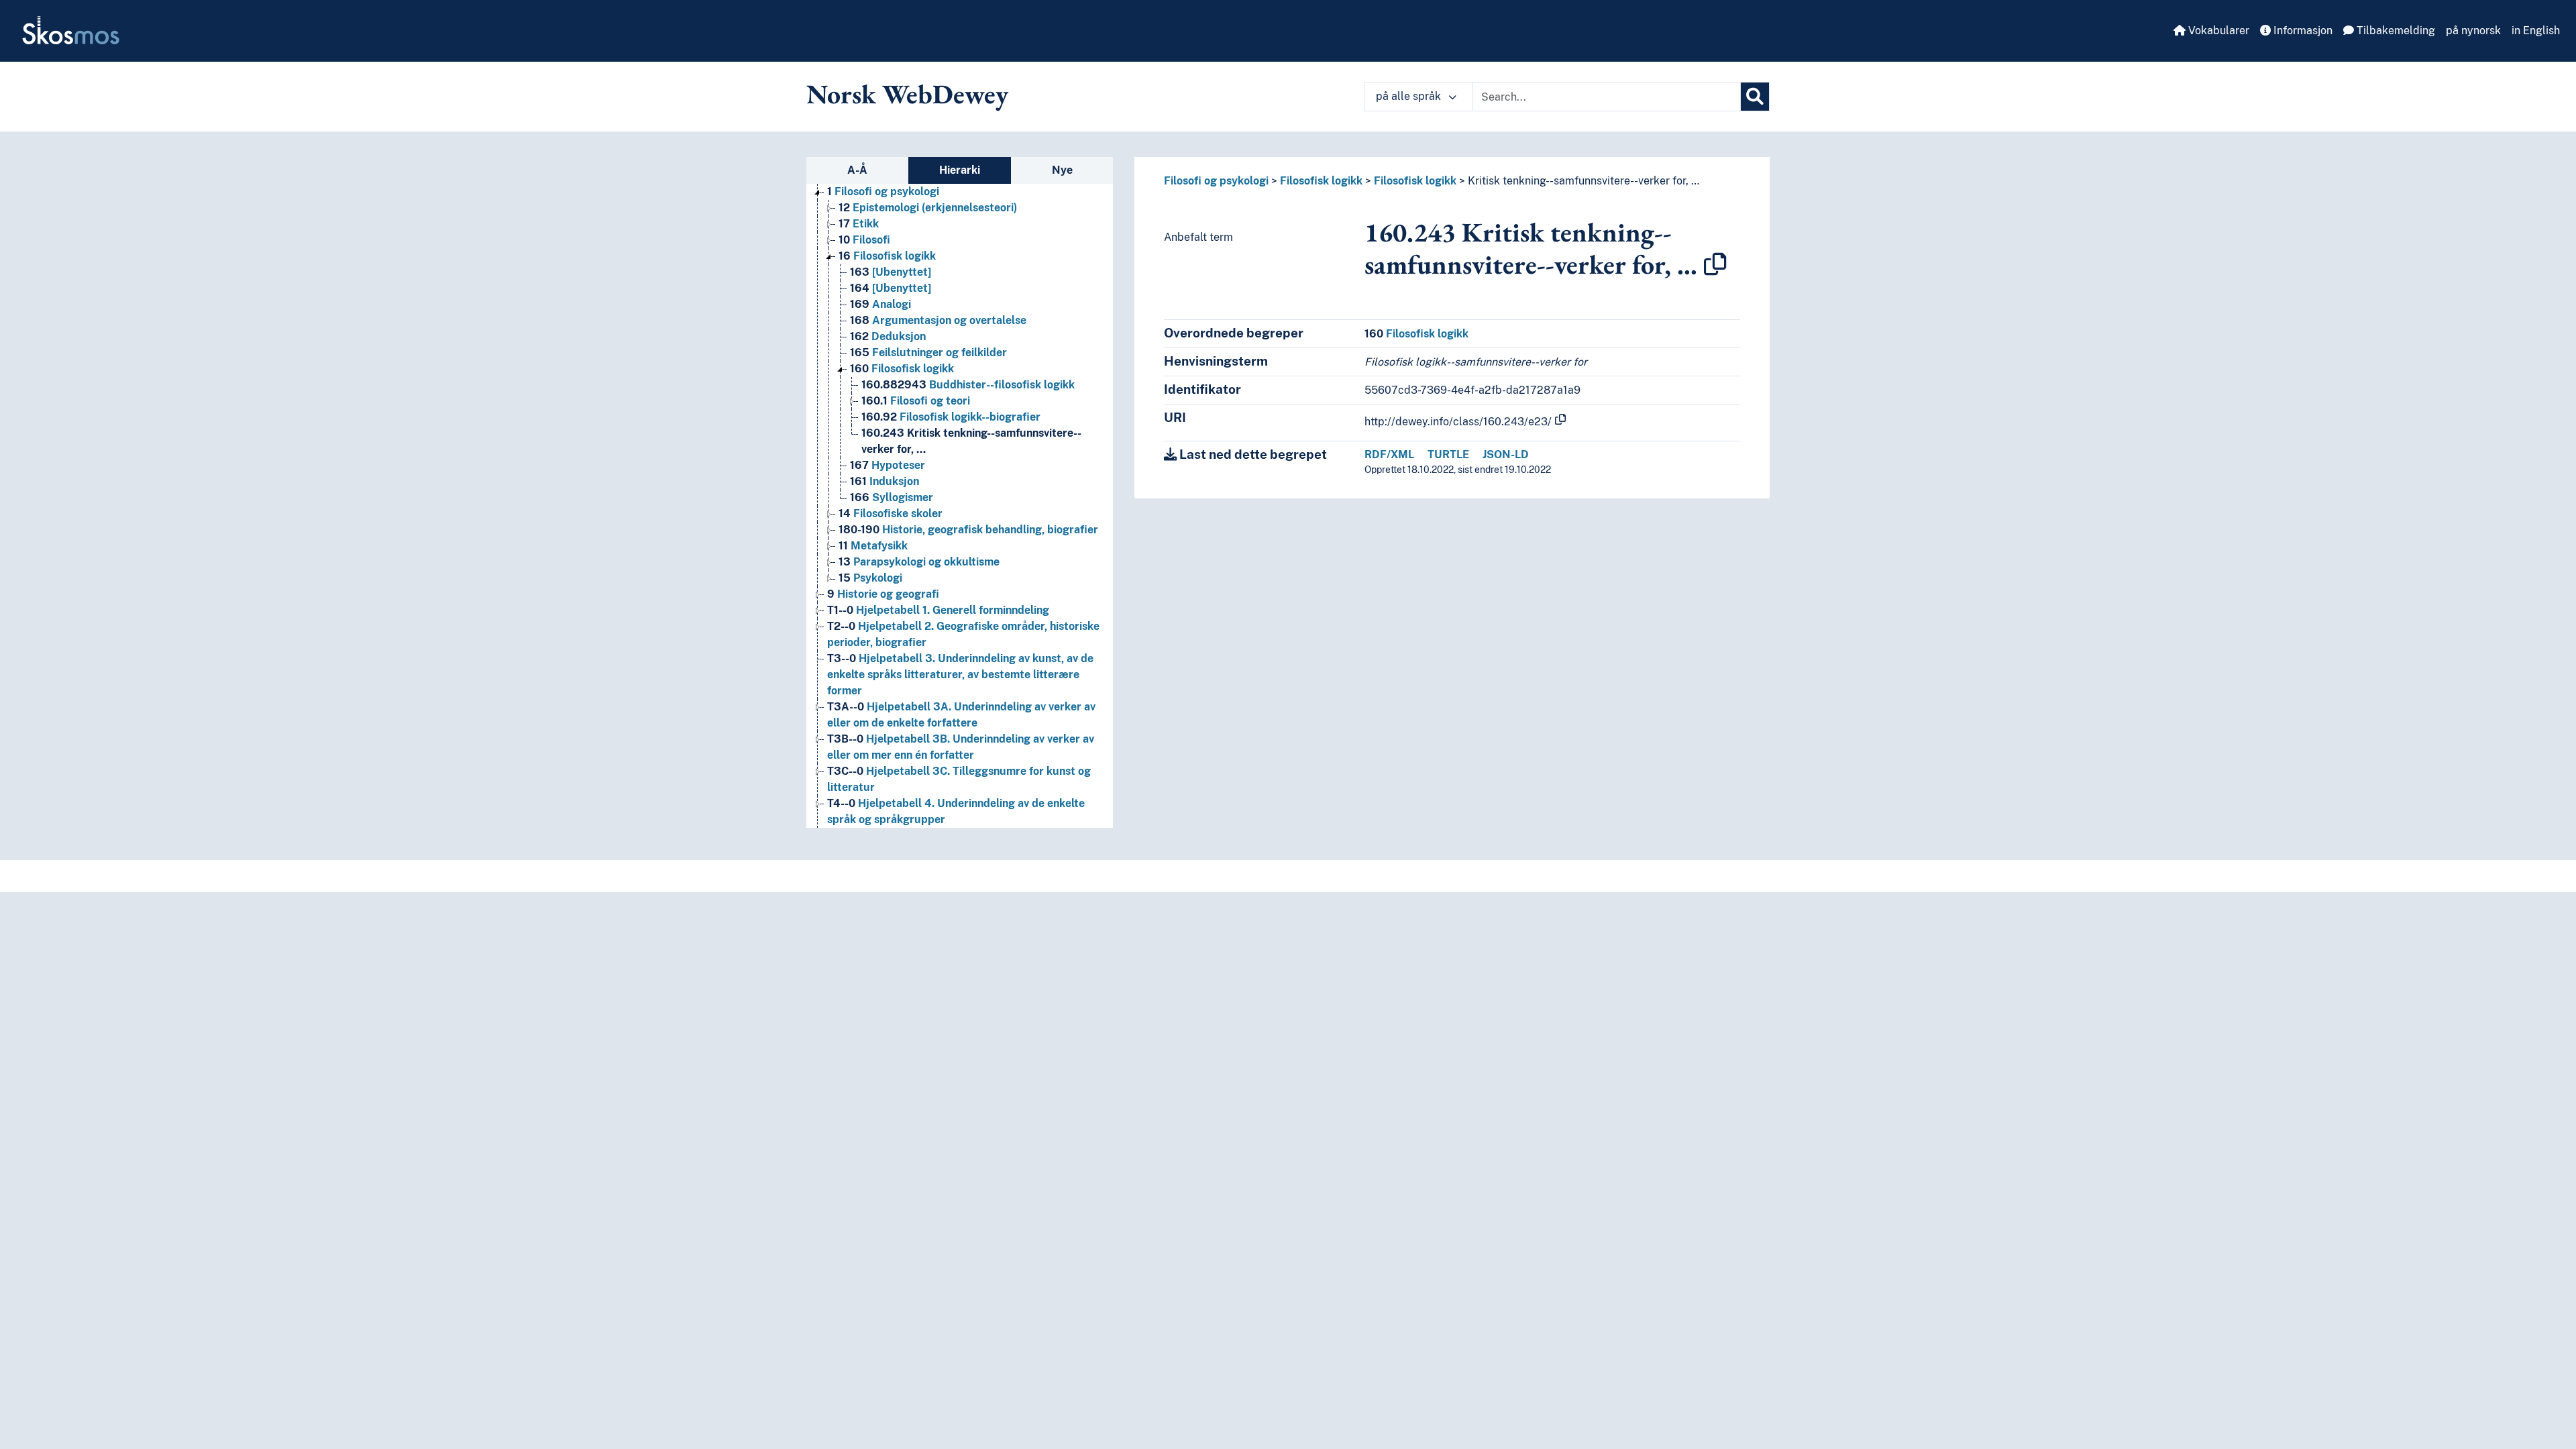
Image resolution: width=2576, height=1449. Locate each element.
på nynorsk (2473, 31)
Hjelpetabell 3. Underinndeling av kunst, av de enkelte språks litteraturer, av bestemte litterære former (960, 675)
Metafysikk (873, 546)
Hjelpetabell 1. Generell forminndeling (938, 610)
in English (2536, 31)
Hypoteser (888, 465)
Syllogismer (892, 497)
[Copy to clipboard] (1715, 264)
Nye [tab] (1062, 170)
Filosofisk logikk (887, 256)
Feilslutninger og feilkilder (928, 353)
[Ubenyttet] (891, 272)
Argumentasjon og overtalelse (938, 320)
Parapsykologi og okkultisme (919, 562)
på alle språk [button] (1410, 96)
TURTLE (1448, 454)
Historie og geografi (883, 594)
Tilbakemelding (2395, 31)
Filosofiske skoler (891, 514)
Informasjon (2302, 31)
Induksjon (884, 481)
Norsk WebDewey (907, 94)
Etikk (859, 224)
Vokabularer (2217, 31)
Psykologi (870, 578)
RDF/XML (1389, 454)
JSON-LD (1506, 454)
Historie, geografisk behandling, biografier (968, 530)
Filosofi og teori (916, 401)
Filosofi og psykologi (883, 192)
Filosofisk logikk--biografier (951, 417)
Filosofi (864, 240)
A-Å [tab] (857, 170)
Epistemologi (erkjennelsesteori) (928, 208)
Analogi (880, 304)
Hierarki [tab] (960, 170)
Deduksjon (888, 336)
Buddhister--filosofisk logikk (968, 385)
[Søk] (1755, 97)
